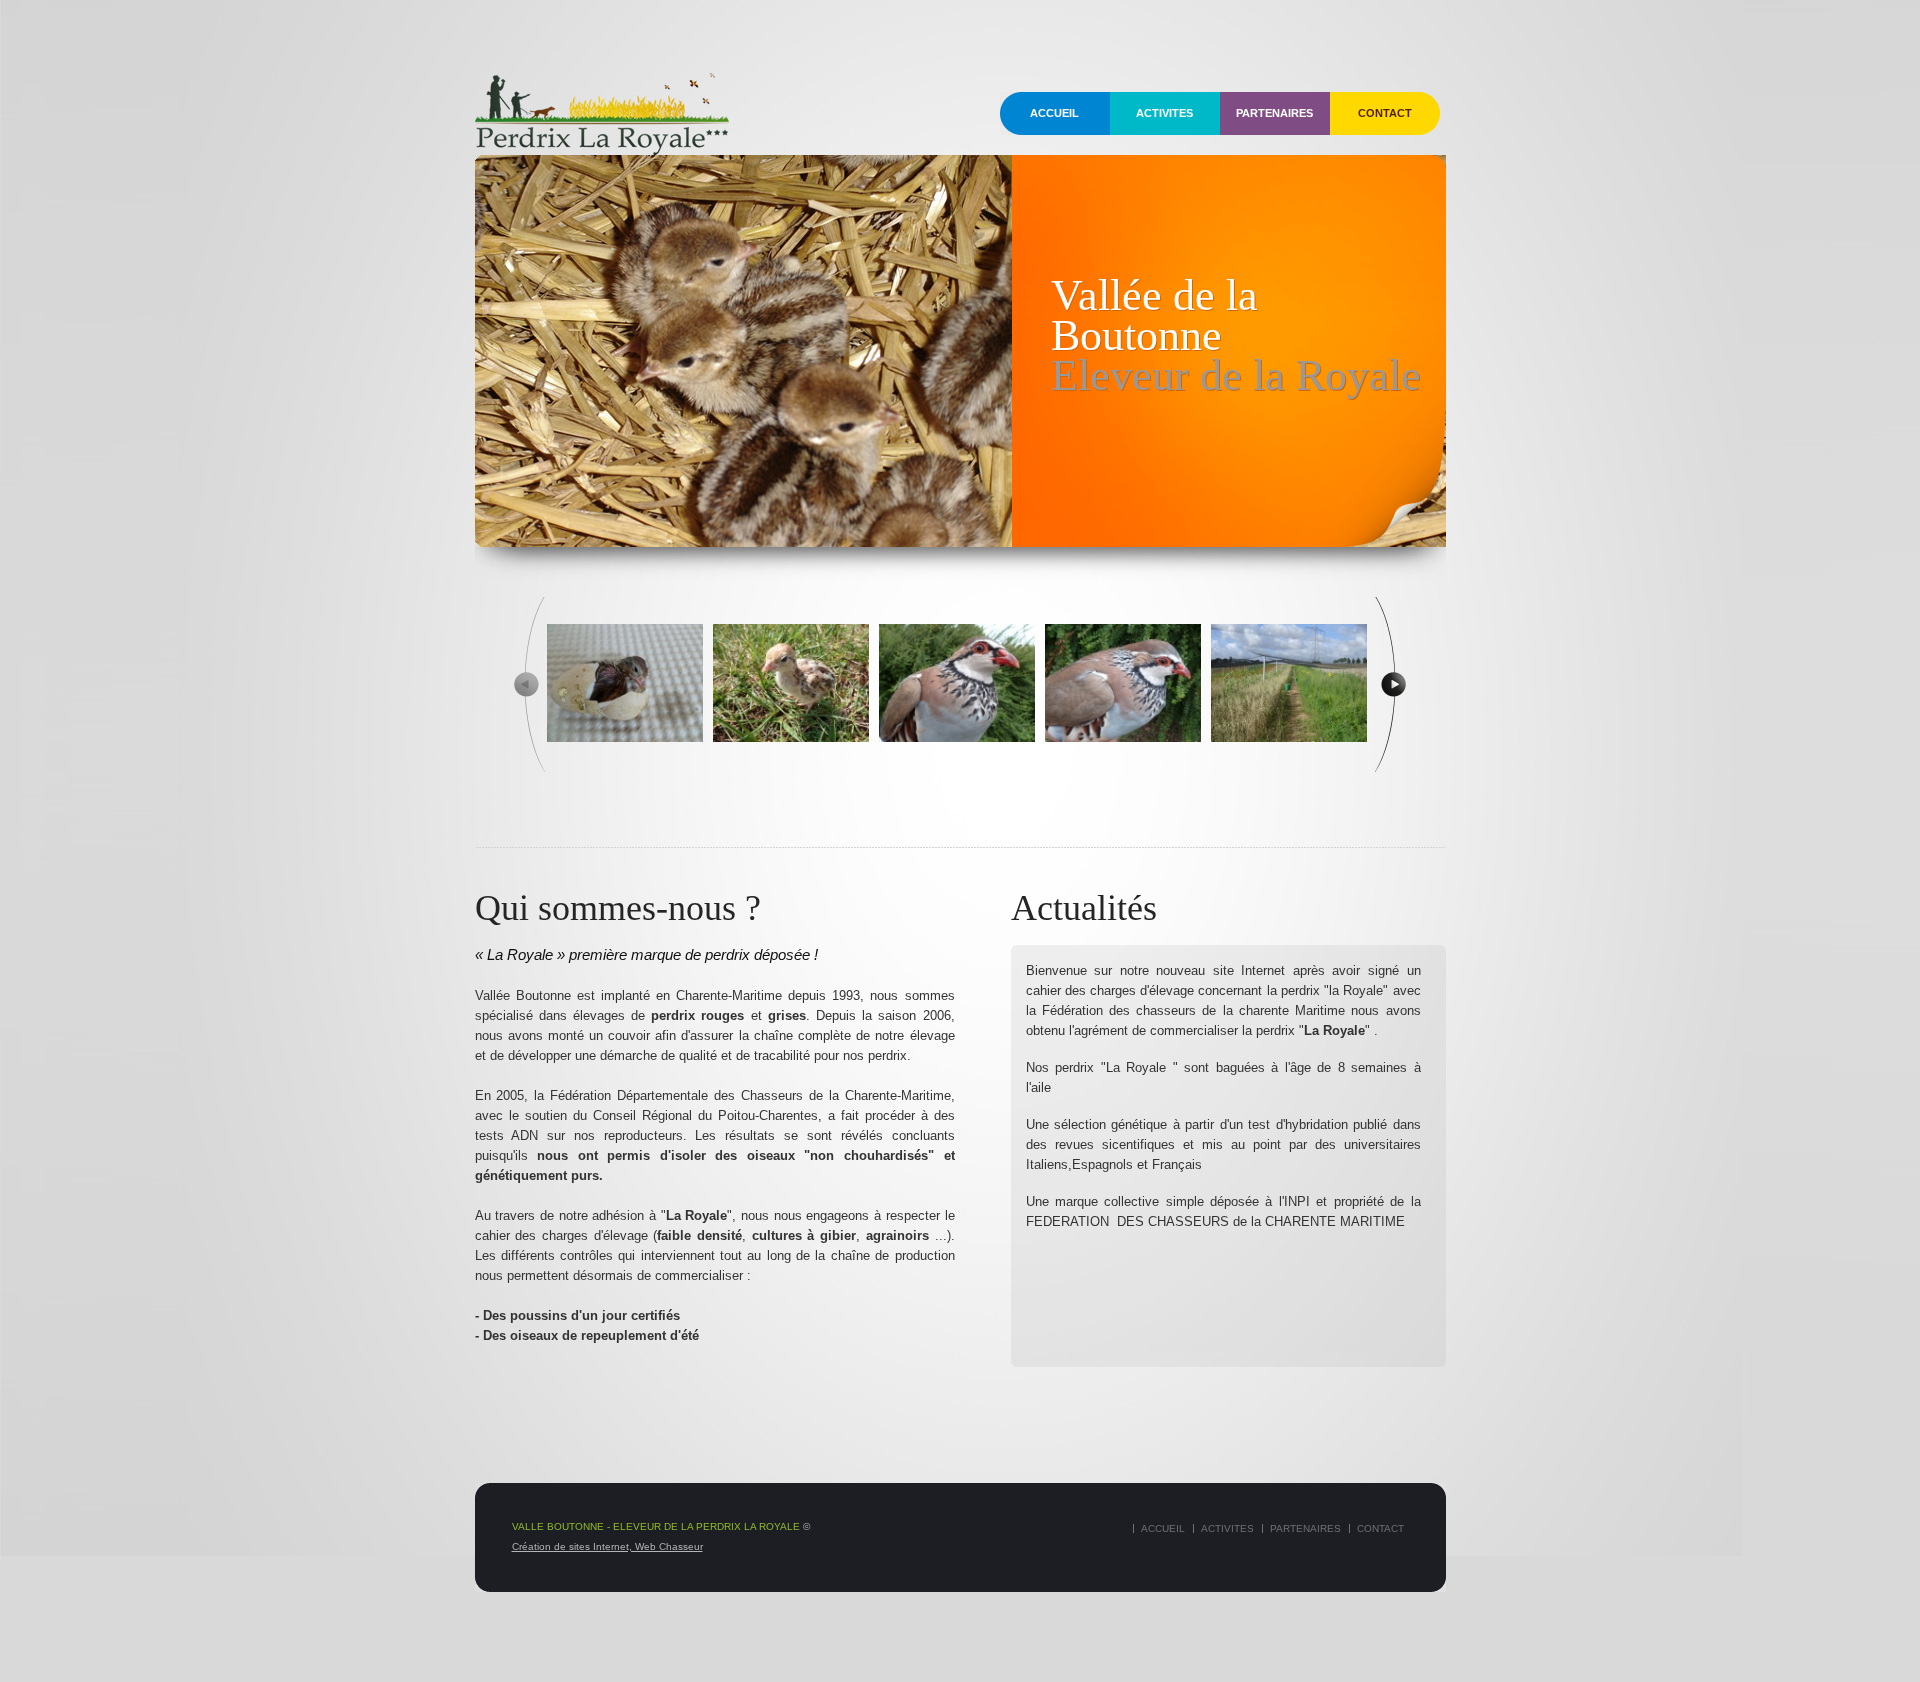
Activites (1164, 113)
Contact (1385, 113)
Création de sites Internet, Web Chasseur (607, 1546)
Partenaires (1274, 113)
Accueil (1054, 113)
